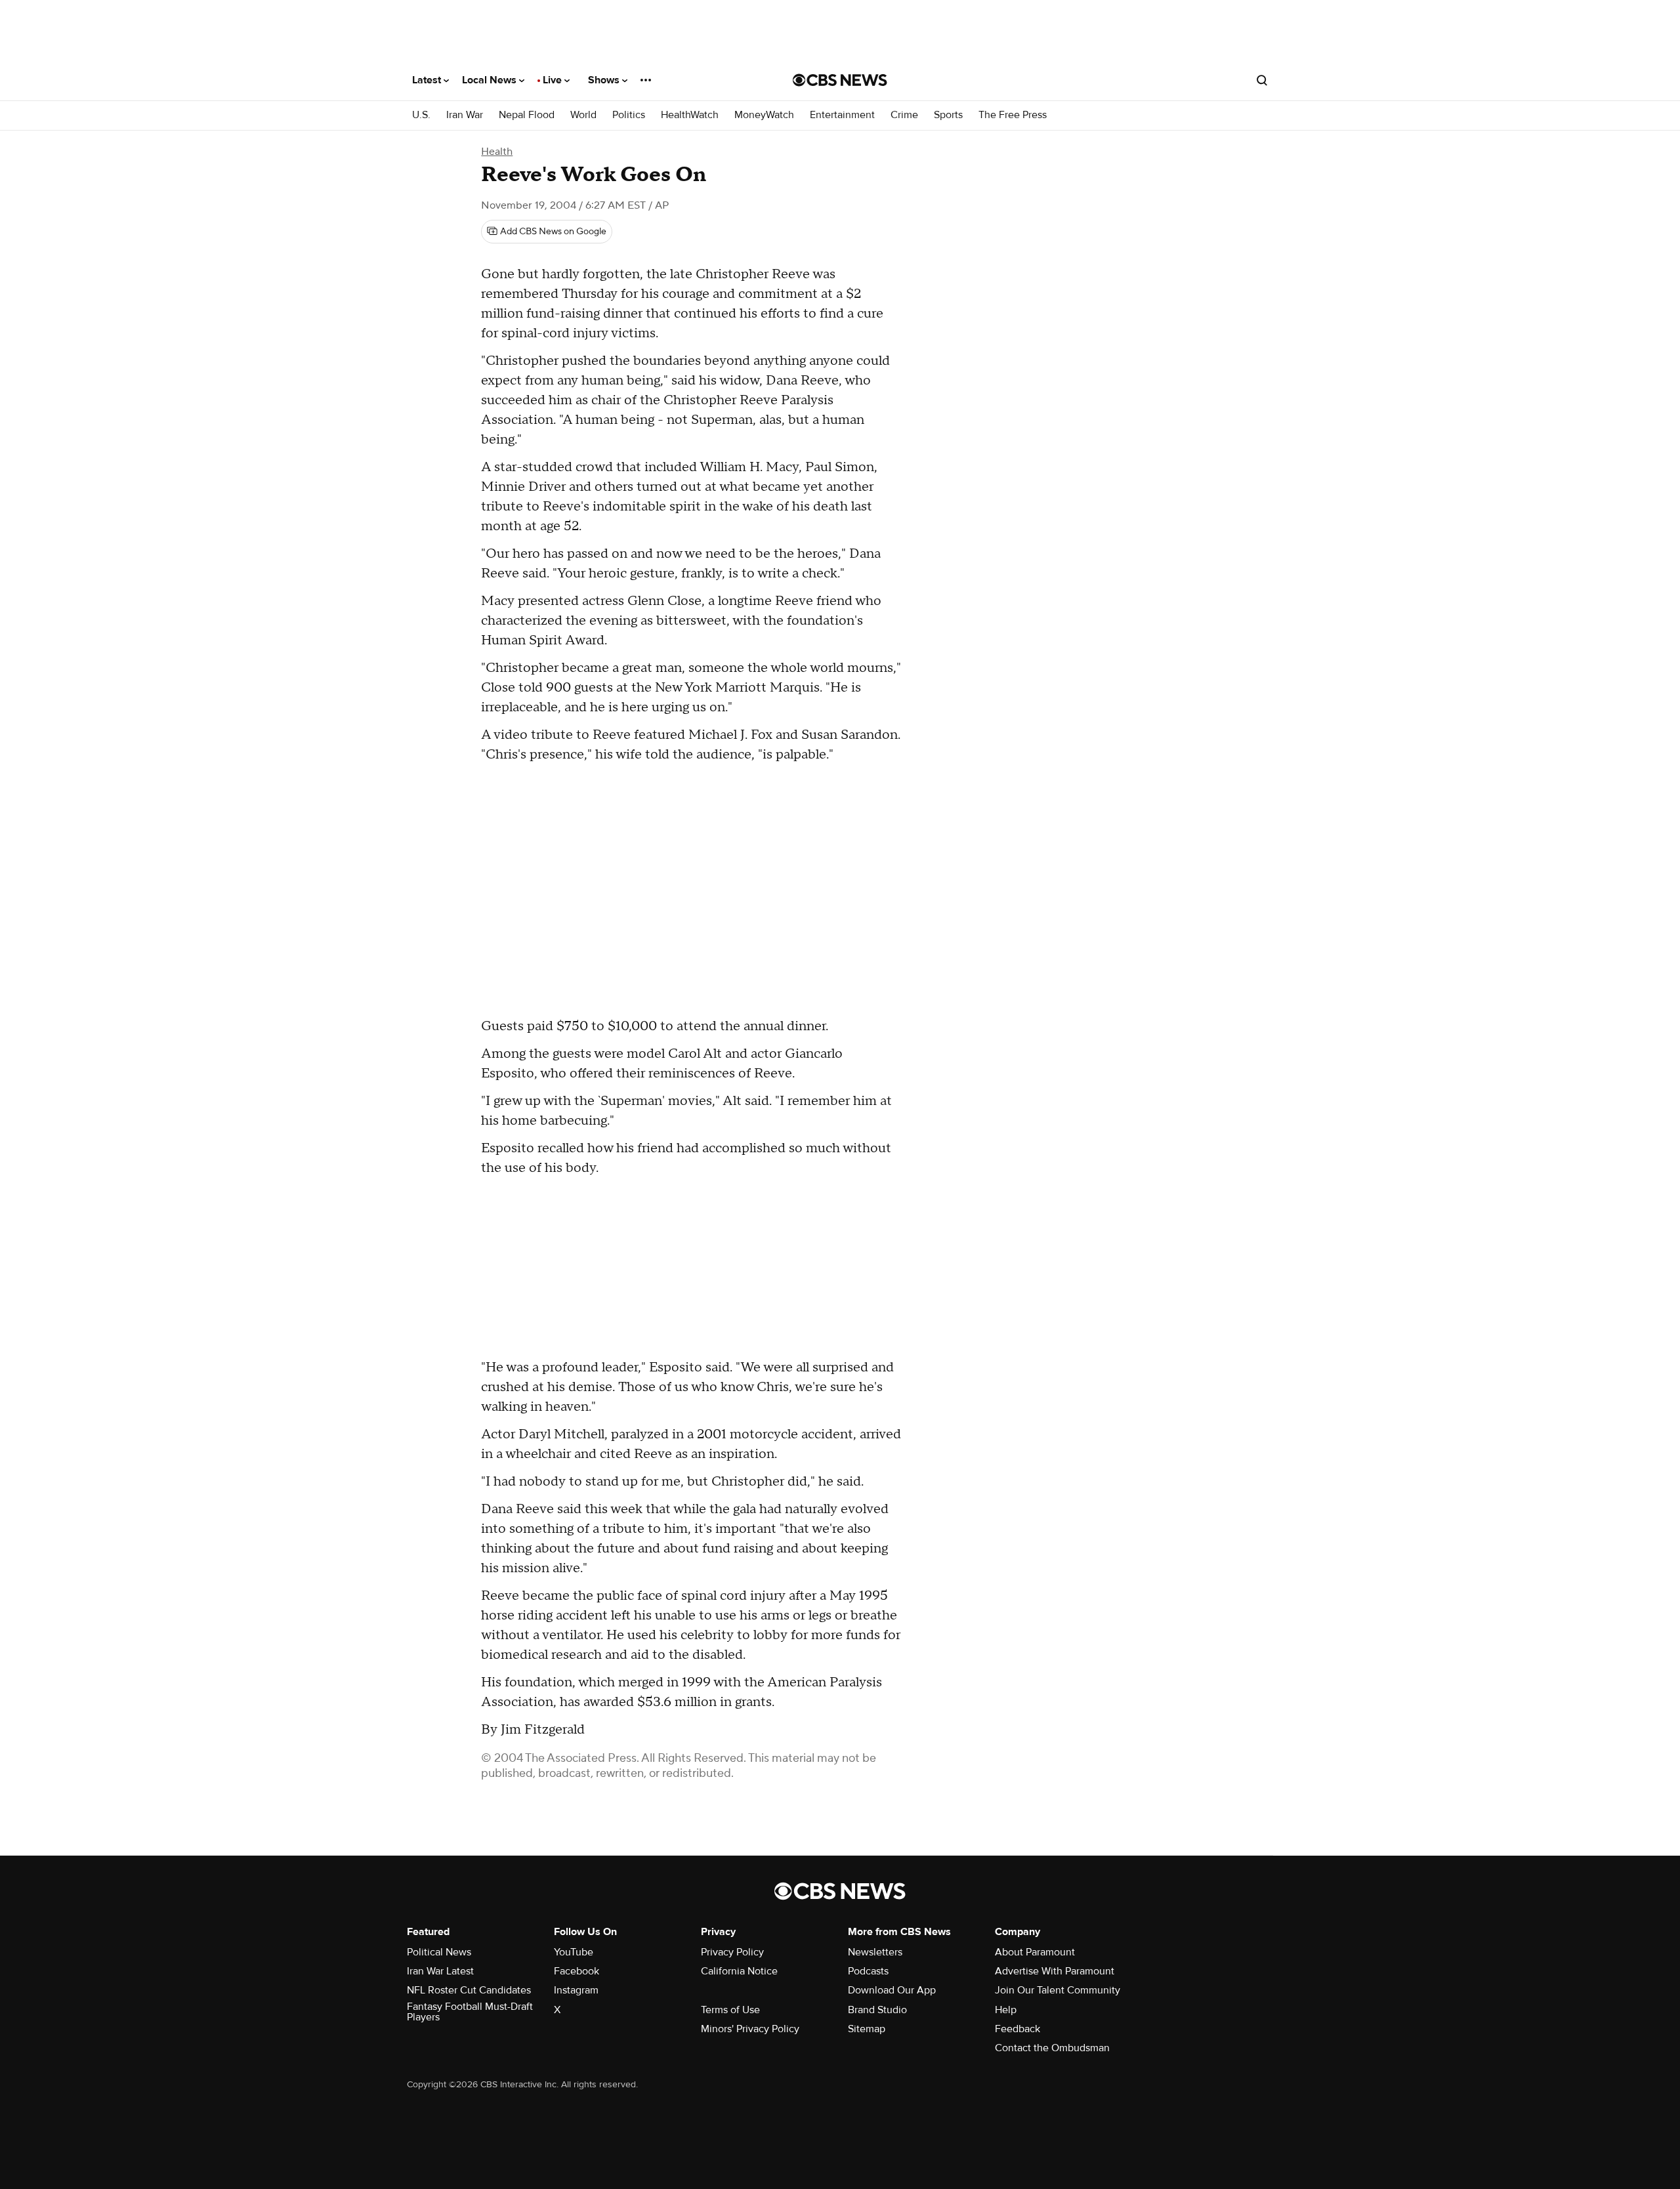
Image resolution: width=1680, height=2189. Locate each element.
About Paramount (1035, 1952)
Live (554, 80)
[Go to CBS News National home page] (840, 80)
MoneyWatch (764, 115)
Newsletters (875, 1952)
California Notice (739, 1971)
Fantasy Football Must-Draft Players (470, 2012)
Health (497, 152)
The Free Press (1013, 115)
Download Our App (892, 1990)
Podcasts (868, 1971)
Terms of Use (730, 2010)
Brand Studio (877, 2010)
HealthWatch (690, 115)
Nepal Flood (527, 115)
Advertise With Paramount (1055, 1971)
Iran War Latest (440, 1971)
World (583, 115)
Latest (428, 80)
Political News (439, 1952)
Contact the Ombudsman (1052, 2048)
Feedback (1018, 2029)
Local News (491, 80)
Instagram (576, 1990)
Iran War (465, 115)
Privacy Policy (732, 1952)
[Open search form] (1262, 80)
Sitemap (867, 2029)
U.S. (421, 115)
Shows (605, 80)
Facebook (577, 1971)
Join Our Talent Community (1058, 1990)
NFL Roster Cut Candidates (469, 1990)
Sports (948, 115)
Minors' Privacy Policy (750, 2029)
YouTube (574, 1952)
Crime (904, 115)
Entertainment (842, 115)
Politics (629, 115)
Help (1006, 2010)
